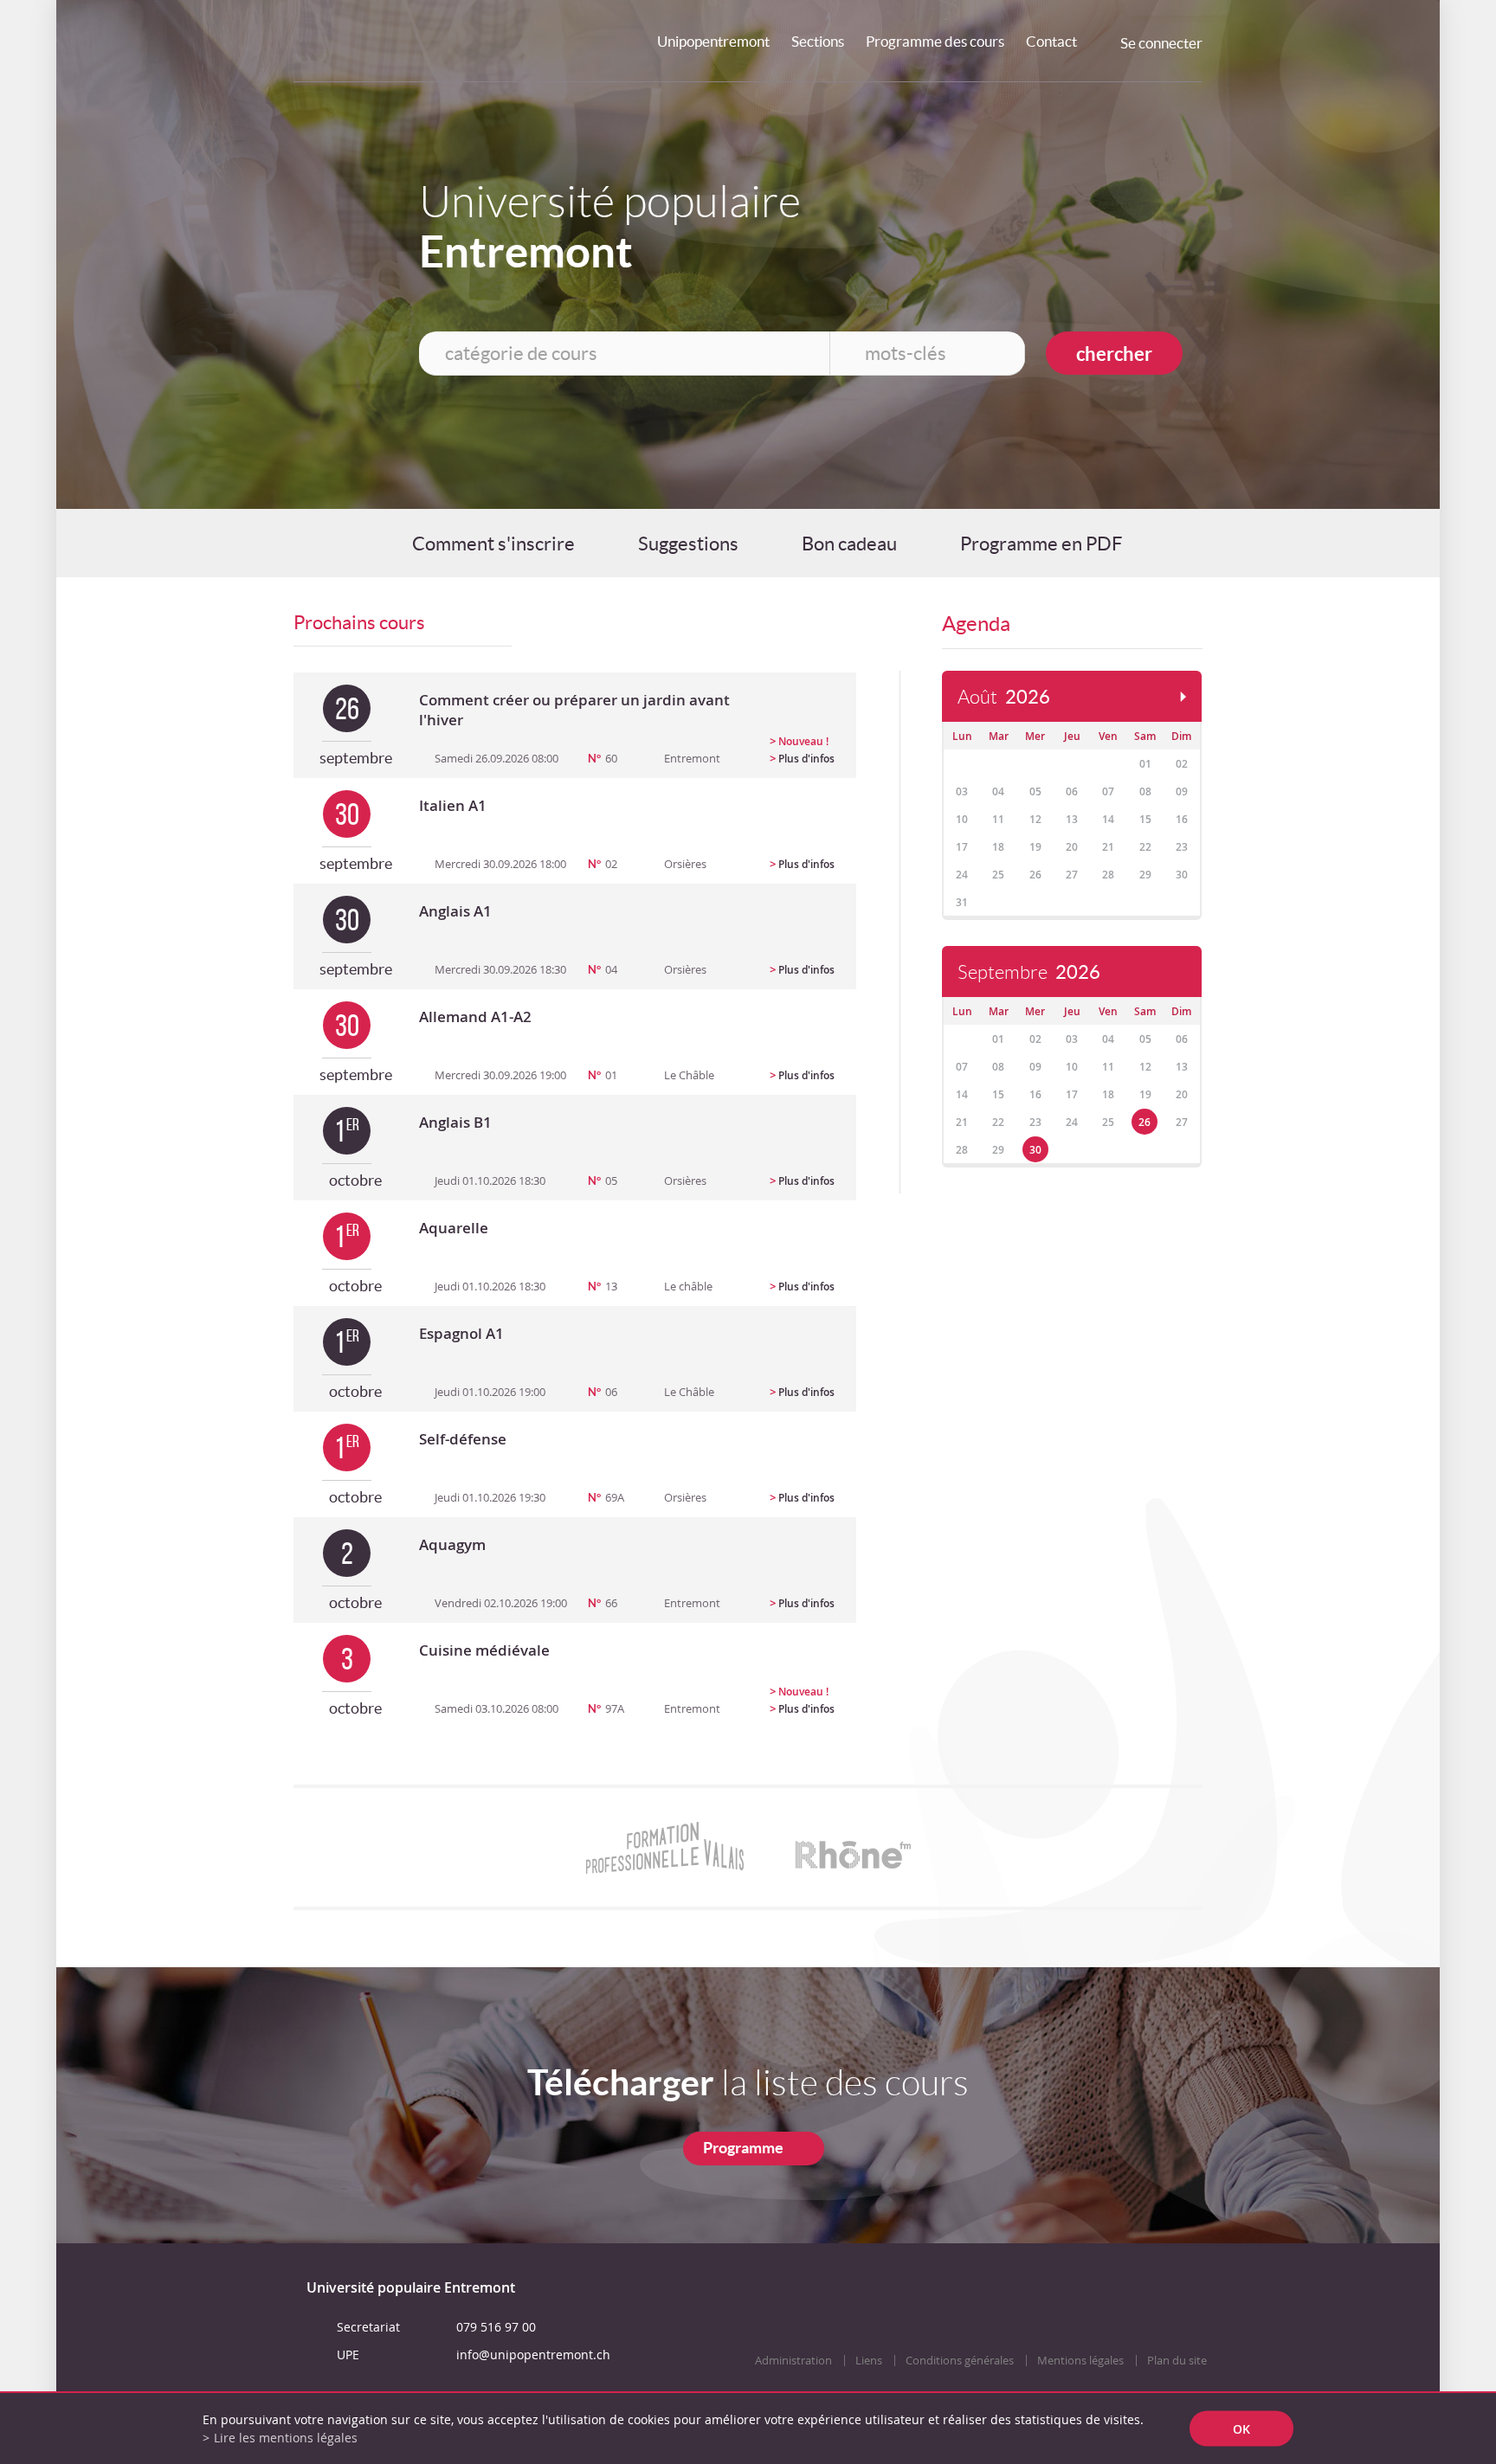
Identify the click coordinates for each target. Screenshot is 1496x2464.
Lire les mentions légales (286, 2438)
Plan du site (1177, 2361)
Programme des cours (935, 41)
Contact (1051, 41)
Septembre (1029, 972)
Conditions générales (960, 2361)
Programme (743, 2148)
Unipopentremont (713, 41)
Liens (869, 2361)
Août (1004, 697)
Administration (793, 2361)
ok (1241, 2429)
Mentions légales (1080, 2361)
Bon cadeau (849, 544)
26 (1145, 1122)
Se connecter (1161, 43)
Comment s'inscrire (493, 544)
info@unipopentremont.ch (533, 2355)
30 (1035, 1150)
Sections (818, 41)
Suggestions (688, 544)
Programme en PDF (1041, 544)
